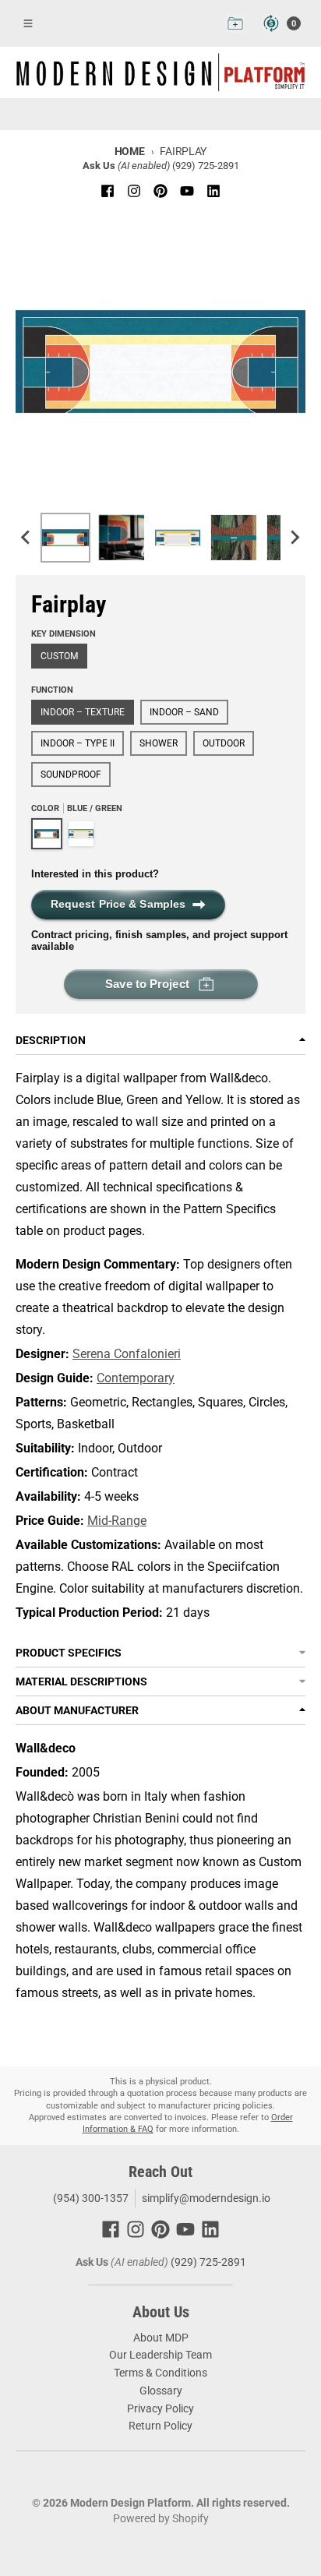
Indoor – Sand (184, 712)
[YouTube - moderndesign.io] (187, 191)
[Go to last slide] (26, 538)
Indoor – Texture (83, 712)
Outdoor (224, 743)
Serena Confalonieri (127, 1354)
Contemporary (136, 1378)
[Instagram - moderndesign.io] (134, 191)
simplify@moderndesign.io (206, 2198)
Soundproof (71, 775)
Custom (59, 656)
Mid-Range (117, 1521)
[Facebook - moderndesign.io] (108, 191)
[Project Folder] (235, 23)
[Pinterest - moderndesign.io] (160, 191)
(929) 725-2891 (206, 166)
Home (130, 151)
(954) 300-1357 (90, 2198)
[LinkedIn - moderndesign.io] (213, 191)
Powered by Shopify (161, 2518)
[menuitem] (65, 538)
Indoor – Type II (78, 743)
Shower (159, 743)
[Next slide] (295, 538)
